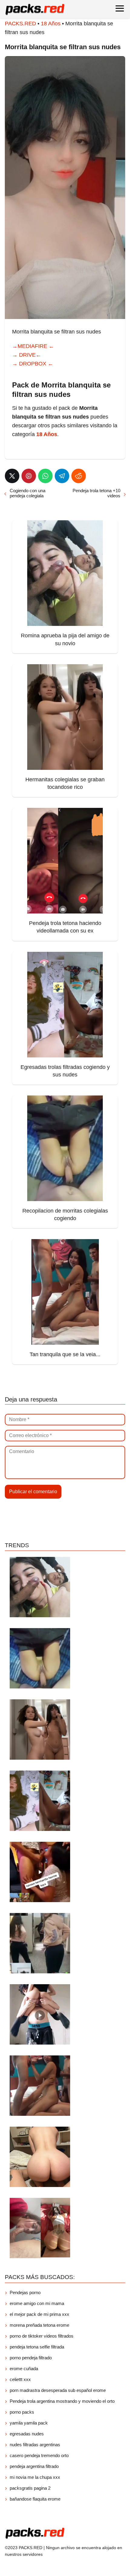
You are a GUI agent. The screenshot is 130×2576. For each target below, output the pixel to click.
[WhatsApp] (45, 476)
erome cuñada (24, 2369)
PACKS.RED (20, 24)
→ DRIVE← (27, 355)
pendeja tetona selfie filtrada (37, 2347)
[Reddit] (79, 476)
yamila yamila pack (29, 2423)
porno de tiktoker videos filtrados (42, 2336)
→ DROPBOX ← (33, 364)
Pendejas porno (25, 2292)
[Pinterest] (29, 476)
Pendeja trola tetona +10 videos (96, 493)
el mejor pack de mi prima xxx (39, 2314)
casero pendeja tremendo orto (39, 2455)
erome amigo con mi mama (37, 2303)
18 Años (51, 24)
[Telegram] (62, 476)
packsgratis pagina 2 (30, 2488)
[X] (12, 476)
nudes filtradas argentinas (35, 2445)
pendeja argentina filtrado (34, 2466)
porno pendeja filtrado (31, 2358)
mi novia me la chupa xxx (35, 2477)
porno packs (22, 2412)
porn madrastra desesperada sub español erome (58, 2390)
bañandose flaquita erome (35, 2499)
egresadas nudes (27, 2434)
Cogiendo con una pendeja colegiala (28, 493)
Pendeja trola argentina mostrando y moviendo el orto (62, 2401)
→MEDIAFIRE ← (33, 346)
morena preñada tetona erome (39, 2325)
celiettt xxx (20, 2379)
